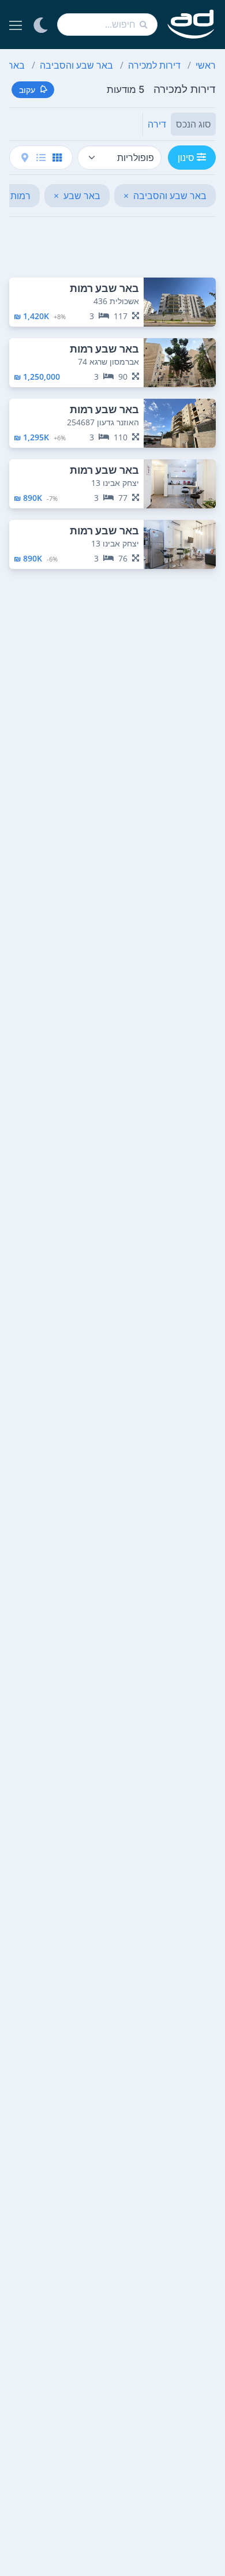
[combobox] (107, 25)
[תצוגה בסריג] (57, 158)
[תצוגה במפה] (25, 158)
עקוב (27, 90)
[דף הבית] (191, 25)
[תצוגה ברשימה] (41, 158)
